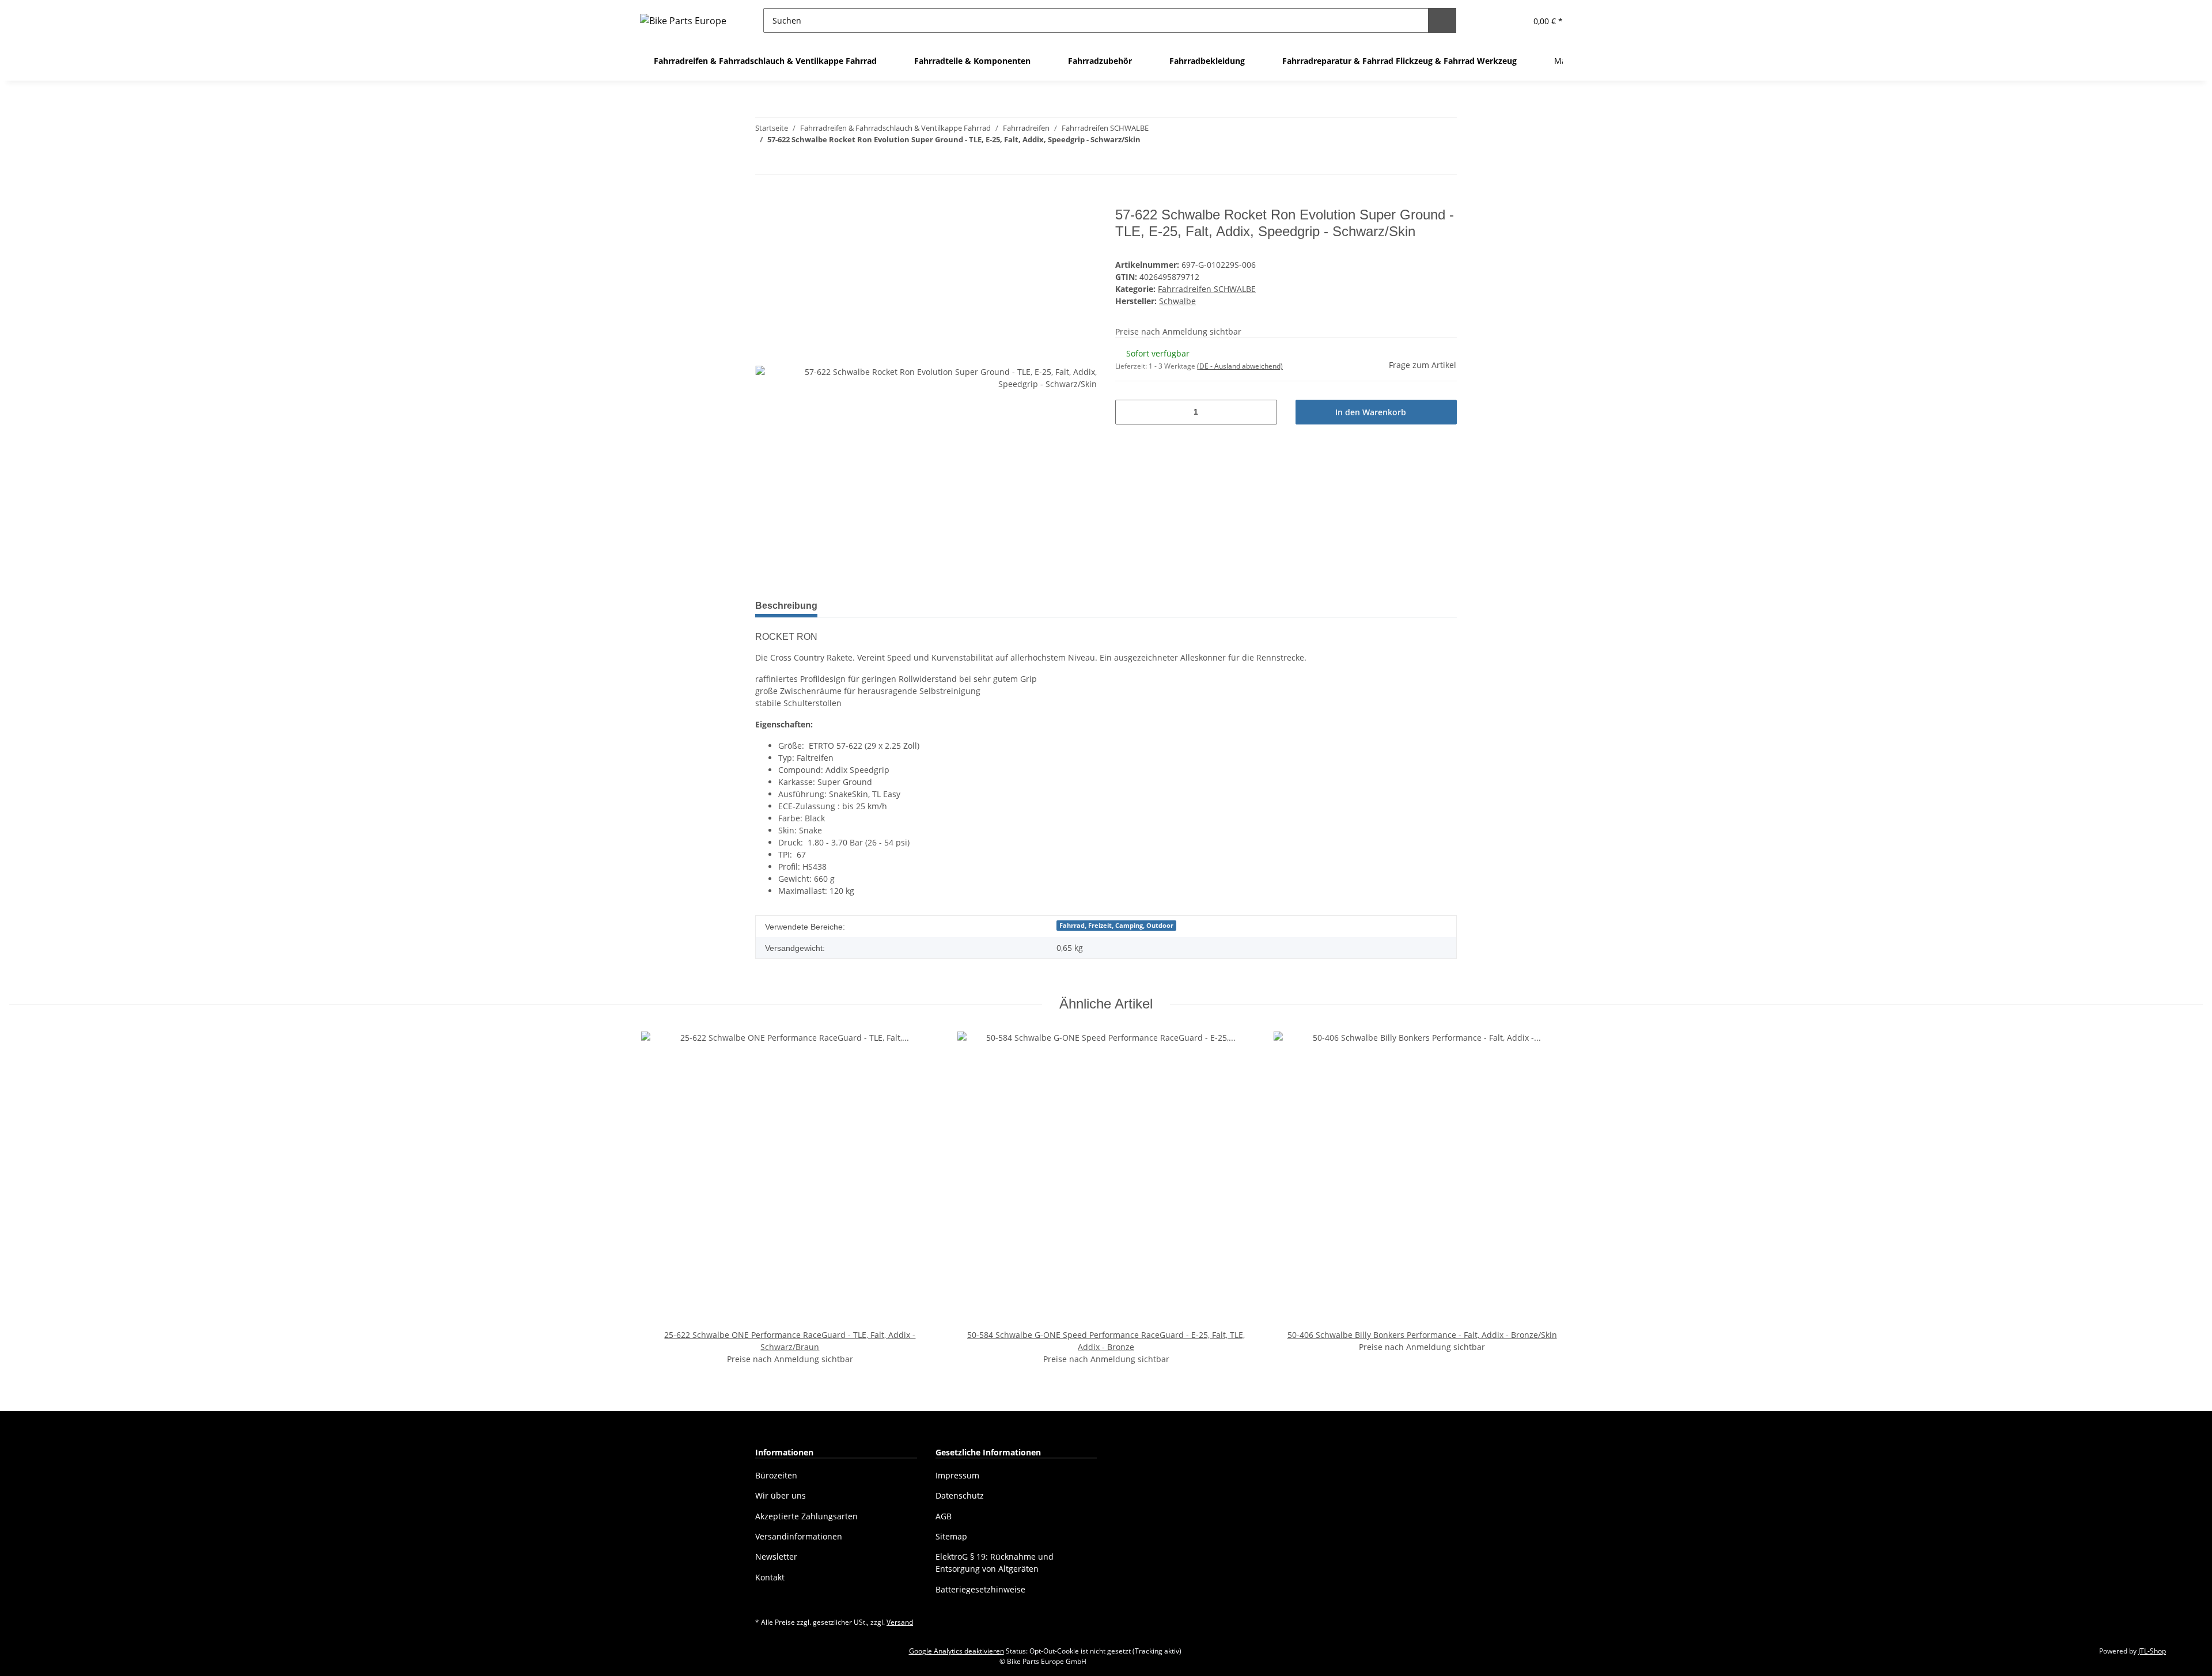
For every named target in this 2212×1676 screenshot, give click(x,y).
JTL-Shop (2152, 1651)
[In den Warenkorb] (764, 200)
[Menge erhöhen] (1264, 412)
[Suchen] (1442, 20)
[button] (1489, 20)
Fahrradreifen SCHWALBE (1207, 289)
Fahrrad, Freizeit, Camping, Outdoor (1116, 926)
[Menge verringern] (1128, 412)
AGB (944, 1516)
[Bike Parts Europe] (683, 20)
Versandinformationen (799, 1536)
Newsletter (776, 1556)
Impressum (957, 1475)
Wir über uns (781, 1495)
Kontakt (770, 1577)
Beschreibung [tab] (786, 606)
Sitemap (951, 1536)
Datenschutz (960, 1495)
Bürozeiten (776, 1475)
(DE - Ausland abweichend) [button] (1240, 366)
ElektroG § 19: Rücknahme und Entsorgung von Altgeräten (995, 1563)
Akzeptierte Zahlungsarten (806, 1516)
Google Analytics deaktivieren (957, 1651)
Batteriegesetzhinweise (980, 1589)
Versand (900, 1622)
